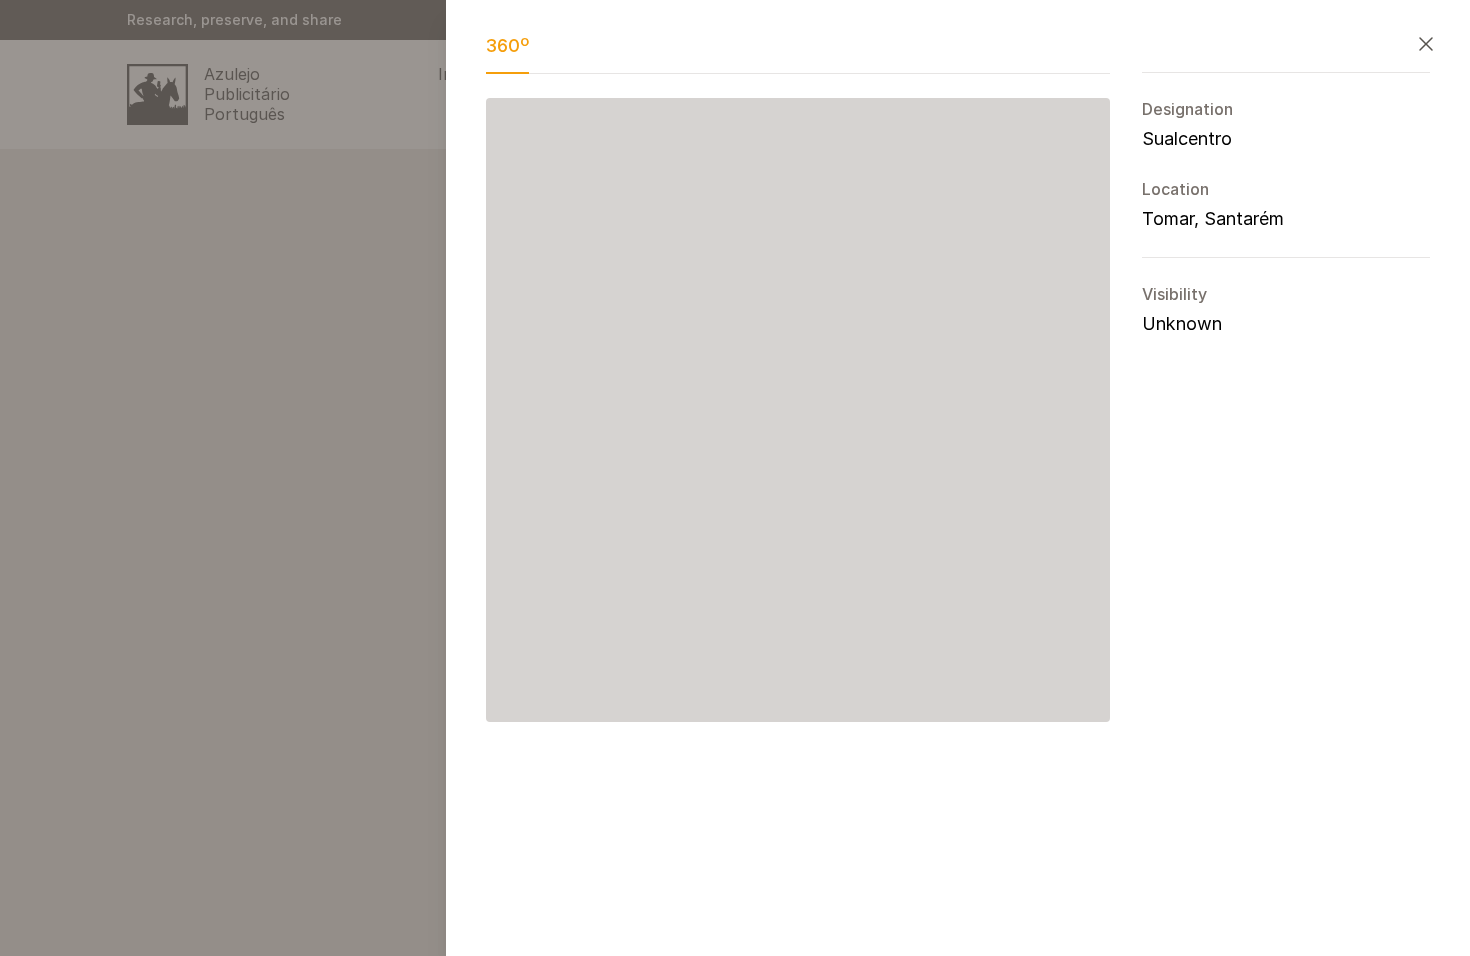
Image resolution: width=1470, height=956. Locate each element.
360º (507, 45)
